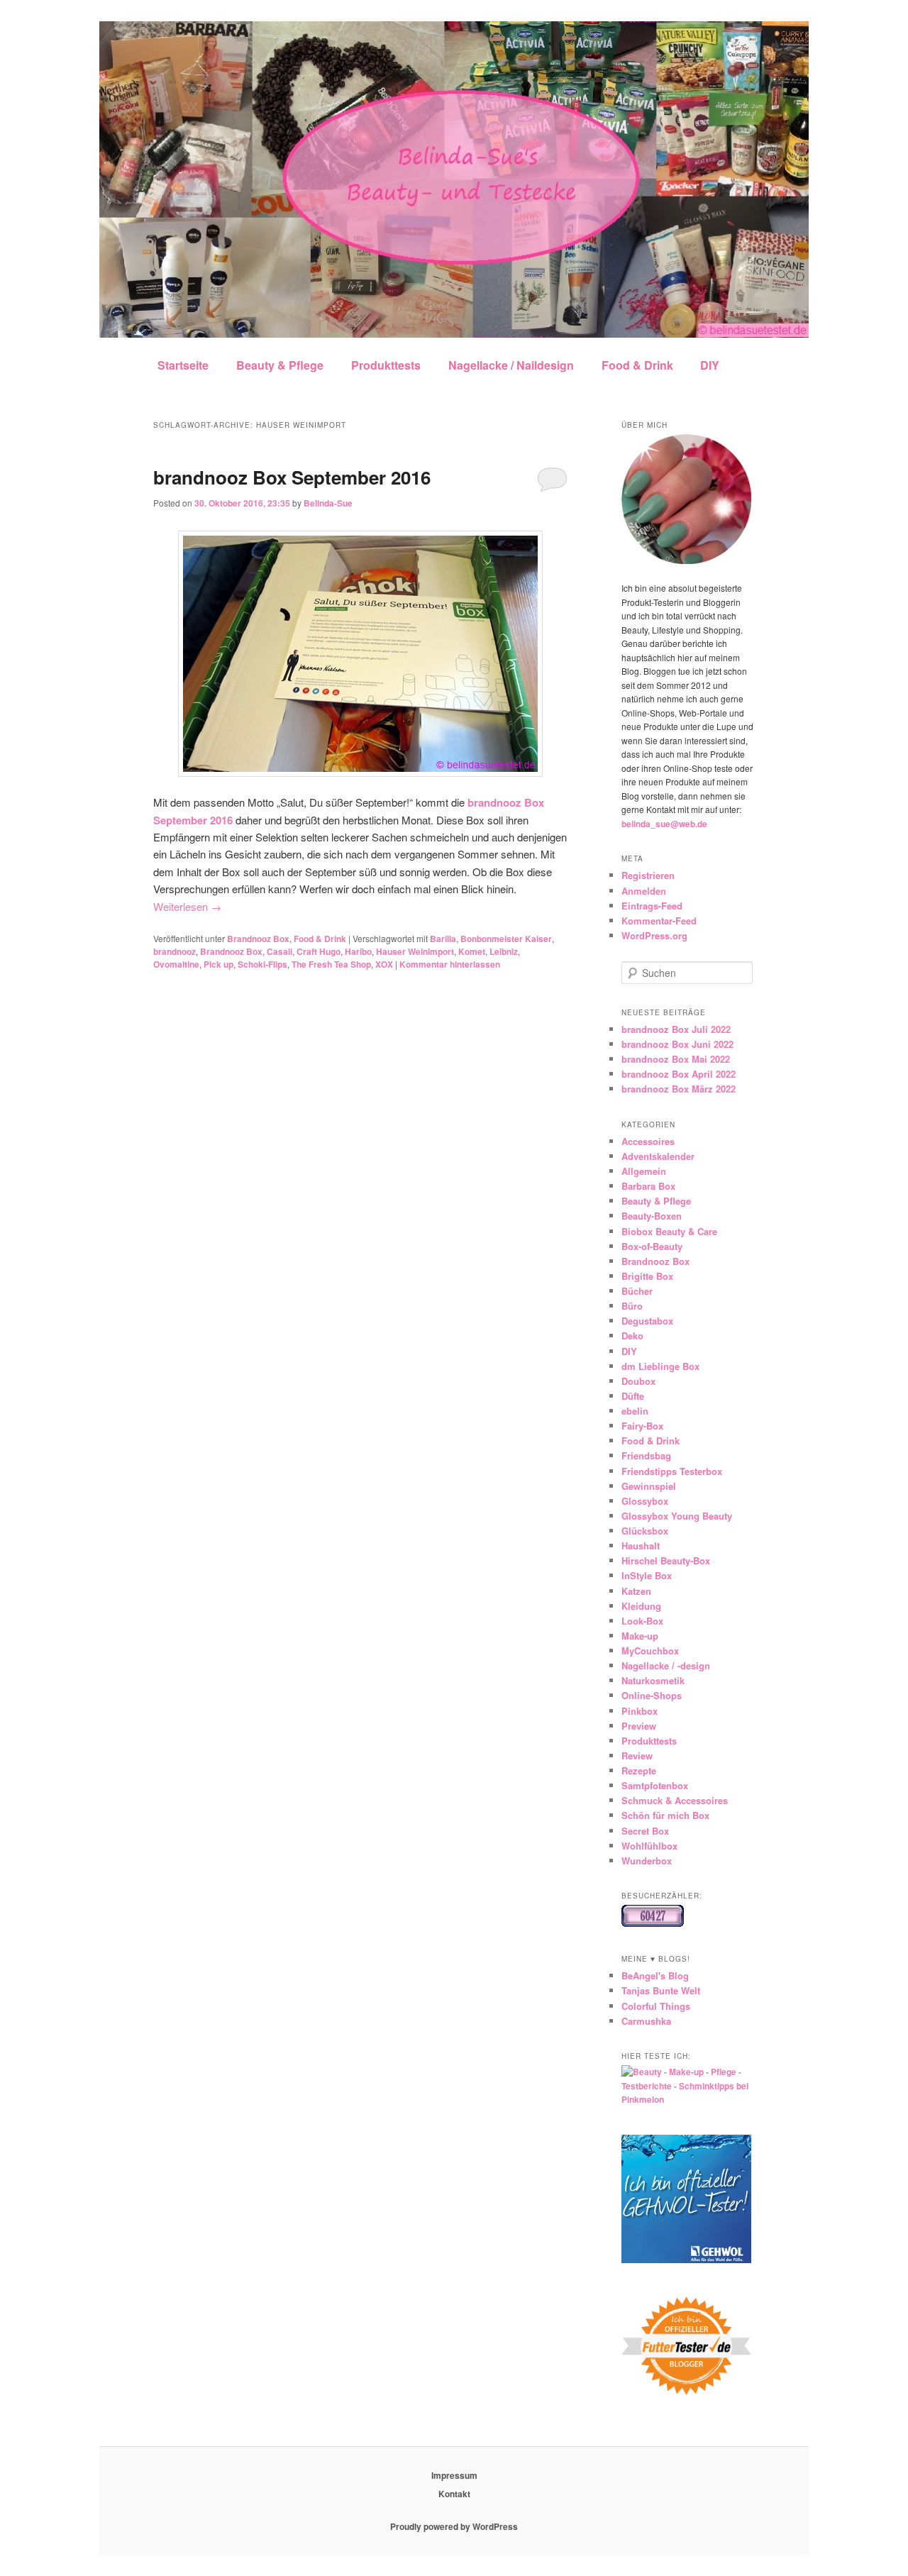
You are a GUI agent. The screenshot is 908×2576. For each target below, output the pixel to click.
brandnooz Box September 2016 (292, 477)
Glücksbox (645, 1531)
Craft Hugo (319, 951)
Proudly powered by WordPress (454, 2526)
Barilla (443, 939)
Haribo (358, 951)
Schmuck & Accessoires (675, 1800)
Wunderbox (647, 1861)
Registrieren (648, 875)
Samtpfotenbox (655, 1785)
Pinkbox (640, 1711)
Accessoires (648, 1141)
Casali (279, 951)
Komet (472, 951)
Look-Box (642, 1621)
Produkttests (386, 365)
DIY (710, 365)
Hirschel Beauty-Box (666, 1560)
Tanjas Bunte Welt (661, 1990)
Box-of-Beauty (652, 1246)
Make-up (640, 1636)
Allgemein (644, 1171)
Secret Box (645, 1831)
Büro (632, 1306)
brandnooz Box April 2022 (679, 1074)
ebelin (635, 1411)
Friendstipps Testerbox (672, 1471)
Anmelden (644, 891)
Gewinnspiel (649, 1486)
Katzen (636, 1591)
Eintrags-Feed (652, 906)
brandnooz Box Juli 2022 (676, 1029)
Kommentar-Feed (659, 921)
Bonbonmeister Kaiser (506, 939)
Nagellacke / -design (666, 1665)
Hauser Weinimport (415, 951)
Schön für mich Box (665, 1815)
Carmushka (646, 2021)
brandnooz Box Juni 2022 (677, 1044)
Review (637, 1756)
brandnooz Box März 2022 (679, 1089)
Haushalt (641, 1546)
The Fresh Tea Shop (331, 964)
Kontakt (454, 2494)
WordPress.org (654, 935)
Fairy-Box (642, 1426)
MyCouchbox (650, 1651)
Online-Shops (652, 1695)
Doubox (638, 1381)
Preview (639, 1726)
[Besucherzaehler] (653, 1923)
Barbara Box (648, 1186)
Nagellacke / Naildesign (511, 365)
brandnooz (175, 951)
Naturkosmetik (653, 1680)
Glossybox (645, 1501)
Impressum (454, 2475)
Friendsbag (646, 1455)
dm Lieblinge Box (660, 1366)
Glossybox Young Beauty (677, 1516)
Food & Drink (637, 365)
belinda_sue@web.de (664, 824)
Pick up (218, 964)
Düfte (633, 1396)
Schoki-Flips (262, 964)
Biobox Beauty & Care (669, 1231)
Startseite (183, 365)
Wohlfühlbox (649, 1846)
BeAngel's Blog (655, 1975)
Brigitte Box (647, 1276)
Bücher (637, 1291)
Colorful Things (656, 2006)
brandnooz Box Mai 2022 (676, 1059)
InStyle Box (647, 1575)
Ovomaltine (176, 964)
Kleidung (641, 1606)
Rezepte (639, 1770)
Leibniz (504, 951)
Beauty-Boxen (652, 1216)
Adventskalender (658, 1156)
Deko (632, 1336)
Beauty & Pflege (280, 365)
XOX (384, 964)
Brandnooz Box (258, 939)
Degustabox (647, 1321)
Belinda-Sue (328, 503)
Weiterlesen (187, 906)
